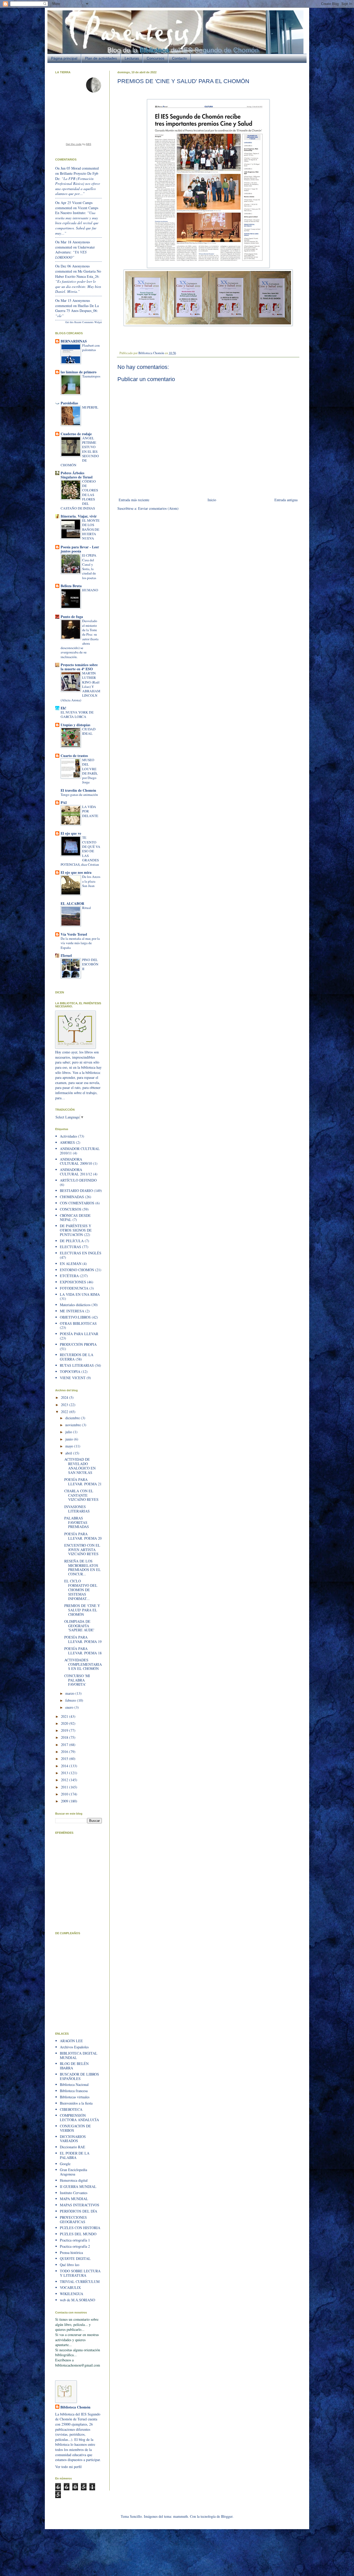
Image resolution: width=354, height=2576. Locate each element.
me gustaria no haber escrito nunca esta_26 (78, 274)
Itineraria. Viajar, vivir (79, 516)
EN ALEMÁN (71, 1264)
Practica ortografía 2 (75, 2246)
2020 (65, 1723)
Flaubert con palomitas (91, 348)
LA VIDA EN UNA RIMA (80, 1294)
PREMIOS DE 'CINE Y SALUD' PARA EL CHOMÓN (82, 1610)
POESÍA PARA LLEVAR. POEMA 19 (83, 1639)
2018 (65, 1737)
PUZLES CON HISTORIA (80, 2228)
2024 (65, 1397)
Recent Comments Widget (88, 322)
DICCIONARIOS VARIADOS (73, 2139)
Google (65, 2164)
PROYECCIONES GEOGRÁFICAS (73, 2220)
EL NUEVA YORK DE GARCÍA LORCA (77, 714)
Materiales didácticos (75, 1305)
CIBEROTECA (71, 2109)
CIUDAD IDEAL (89, 731)
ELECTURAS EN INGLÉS (81, 1253)
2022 (65, 1412)
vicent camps (82, 203)
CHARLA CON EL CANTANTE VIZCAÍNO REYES (81, 1495)
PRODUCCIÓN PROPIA (78, 1344)
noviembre (74, 1425)
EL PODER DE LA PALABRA (75, 2155)
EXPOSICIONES (73, 1282)
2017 (65, 1745)
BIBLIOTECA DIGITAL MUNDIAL (79, 2055)
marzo (70, 1693)
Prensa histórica (71, 2253)
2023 (65, 1405)
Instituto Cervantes (74, 2193)
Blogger (227, 2516)
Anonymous (81, 242)
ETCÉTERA (69, 1276)
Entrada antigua (286, 500)
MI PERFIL (90, 407)
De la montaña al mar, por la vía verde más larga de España (80, 943)
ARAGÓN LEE (71, 2041)
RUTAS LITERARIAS (77, 1365)
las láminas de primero (79, 372)
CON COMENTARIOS (77, 1203)
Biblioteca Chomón (75, 2407)
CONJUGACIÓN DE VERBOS (75, 2128)
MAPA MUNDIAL (74, 2199)
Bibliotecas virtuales (75, 2097)
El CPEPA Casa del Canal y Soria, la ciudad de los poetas (89, 566)
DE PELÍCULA (72, 1241)
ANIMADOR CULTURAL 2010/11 (80, 1151)
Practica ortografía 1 (75, 2240)
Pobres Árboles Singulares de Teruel (77, 475)
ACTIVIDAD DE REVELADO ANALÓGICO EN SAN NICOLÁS (80, 1466)
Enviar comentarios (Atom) (158, 508)
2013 (65, 1773)
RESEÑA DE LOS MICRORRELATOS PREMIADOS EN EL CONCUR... (83, 1567)
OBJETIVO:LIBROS (75, 1317)
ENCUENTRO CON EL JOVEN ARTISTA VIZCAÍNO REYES (82, 1550)
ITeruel (66, 955)
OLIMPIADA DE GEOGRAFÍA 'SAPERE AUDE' (79, 1626)
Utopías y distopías (75, 725)
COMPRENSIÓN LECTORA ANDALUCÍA (79, 2117)
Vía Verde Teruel (74, 934)
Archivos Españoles (74, 2047)
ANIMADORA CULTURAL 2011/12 (76, 1172)
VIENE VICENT (73, 1378)
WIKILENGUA (72, 2294)
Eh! (63, 708)
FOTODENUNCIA (74, 1288)
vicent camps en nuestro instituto (77, 210)
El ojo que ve (71, 833)
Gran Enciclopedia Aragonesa (73, 2172)
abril (69, 1453)
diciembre (73, 1418)
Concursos (155, 58)
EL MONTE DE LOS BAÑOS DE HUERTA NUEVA (91, 529)
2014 (65, 1766)
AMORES (67, 1142)
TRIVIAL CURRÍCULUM (80, 2282)
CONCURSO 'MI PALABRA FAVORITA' (77, 1680)
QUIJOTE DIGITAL (75, 2258)
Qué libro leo (70, 2265)
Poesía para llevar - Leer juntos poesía (80, 549)
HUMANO (90, 590)
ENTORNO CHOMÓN (77, 1270)
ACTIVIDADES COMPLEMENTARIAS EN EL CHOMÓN (83, 1664)
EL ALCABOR (72, 903)
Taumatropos (91, 376)
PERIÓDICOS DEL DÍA (79, 2211)
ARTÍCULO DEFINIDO (78, 1180)
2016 (65, 1752)
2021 (65, 1716)
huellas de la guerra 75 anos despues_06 (77, 308)
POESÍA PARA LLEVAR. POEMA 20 (83, 1536)
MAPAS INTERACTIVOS (80, 2205)
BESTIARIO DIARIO (76, 1191)
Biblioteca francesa (74, 2091)
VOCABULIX (70, 2287)
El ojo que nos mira (76, 872)
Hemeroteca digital (74, 2180)
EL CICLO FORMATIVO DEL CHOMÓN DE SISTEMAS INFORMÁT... (81, 1590)
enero (70, 1707)
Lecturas (132, 58)
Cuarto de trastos (74, 756)
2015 (65, 1759)
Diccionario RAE (73, 2147)
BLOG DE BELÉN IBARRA (74, 2066)
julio (69, 1432)
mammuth (180, 2516)
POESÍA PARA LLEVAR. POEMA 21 (83, 1482)
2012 (65, 1780)
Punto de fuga (72, 617)
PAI (64, 802)
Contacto (179, 58)
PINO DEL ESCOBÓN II (90, 964)
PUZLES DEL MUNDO (78, 2234)
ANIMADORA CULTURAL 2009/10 (76, 1161)
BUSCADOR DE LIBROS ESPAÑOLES (79, 2076)
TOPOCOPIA (70, 1371)
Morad (76, 168)
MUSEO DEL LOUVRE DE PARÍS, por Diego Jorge (90, 771)
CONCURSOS (71, 1209)
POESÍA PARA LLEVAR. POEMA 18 (83, 1651)
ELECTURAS (70, 1247)
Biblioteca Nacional (74, 2084)
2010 (65, 1794)
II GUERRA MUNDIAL (78, 2186)
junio (70, 1439)
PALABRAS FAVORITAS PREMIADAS (77, 1522)
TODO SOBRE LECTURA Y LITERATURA (80, 2273)
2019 (65, 1730)
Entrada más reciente (134, 500)
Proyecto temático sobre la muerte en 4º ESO (79, 667)
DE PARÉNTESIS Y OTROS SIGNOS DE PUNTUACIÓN (76, 1230)
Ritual (87, 908)
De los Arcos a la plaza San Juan (91, 881)
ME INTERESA (72, 1311)
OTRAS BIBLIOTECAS (78, 1323)
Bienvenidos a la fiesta (76, 2103)
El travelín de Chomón (78, 790)
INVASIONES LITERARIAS (77, 1509)
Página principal (64, 58)
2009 (65, 1801)
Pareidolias (69, 403)
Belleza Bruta (71, 586)
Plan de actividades (101, 58)
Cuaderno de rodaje (76, 434)
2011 (65, 1787)
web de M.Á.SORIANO (77, 2300)
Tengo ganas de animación (79, 795)
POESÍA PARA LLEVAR (79, 1334)
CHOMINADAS (72, 1197)
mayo (70, 1446)
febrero (71, 1700)
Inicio (212, 500)
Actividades (68, 1136)
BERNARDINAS (74, 341)
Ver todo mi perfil (68, 2467)
